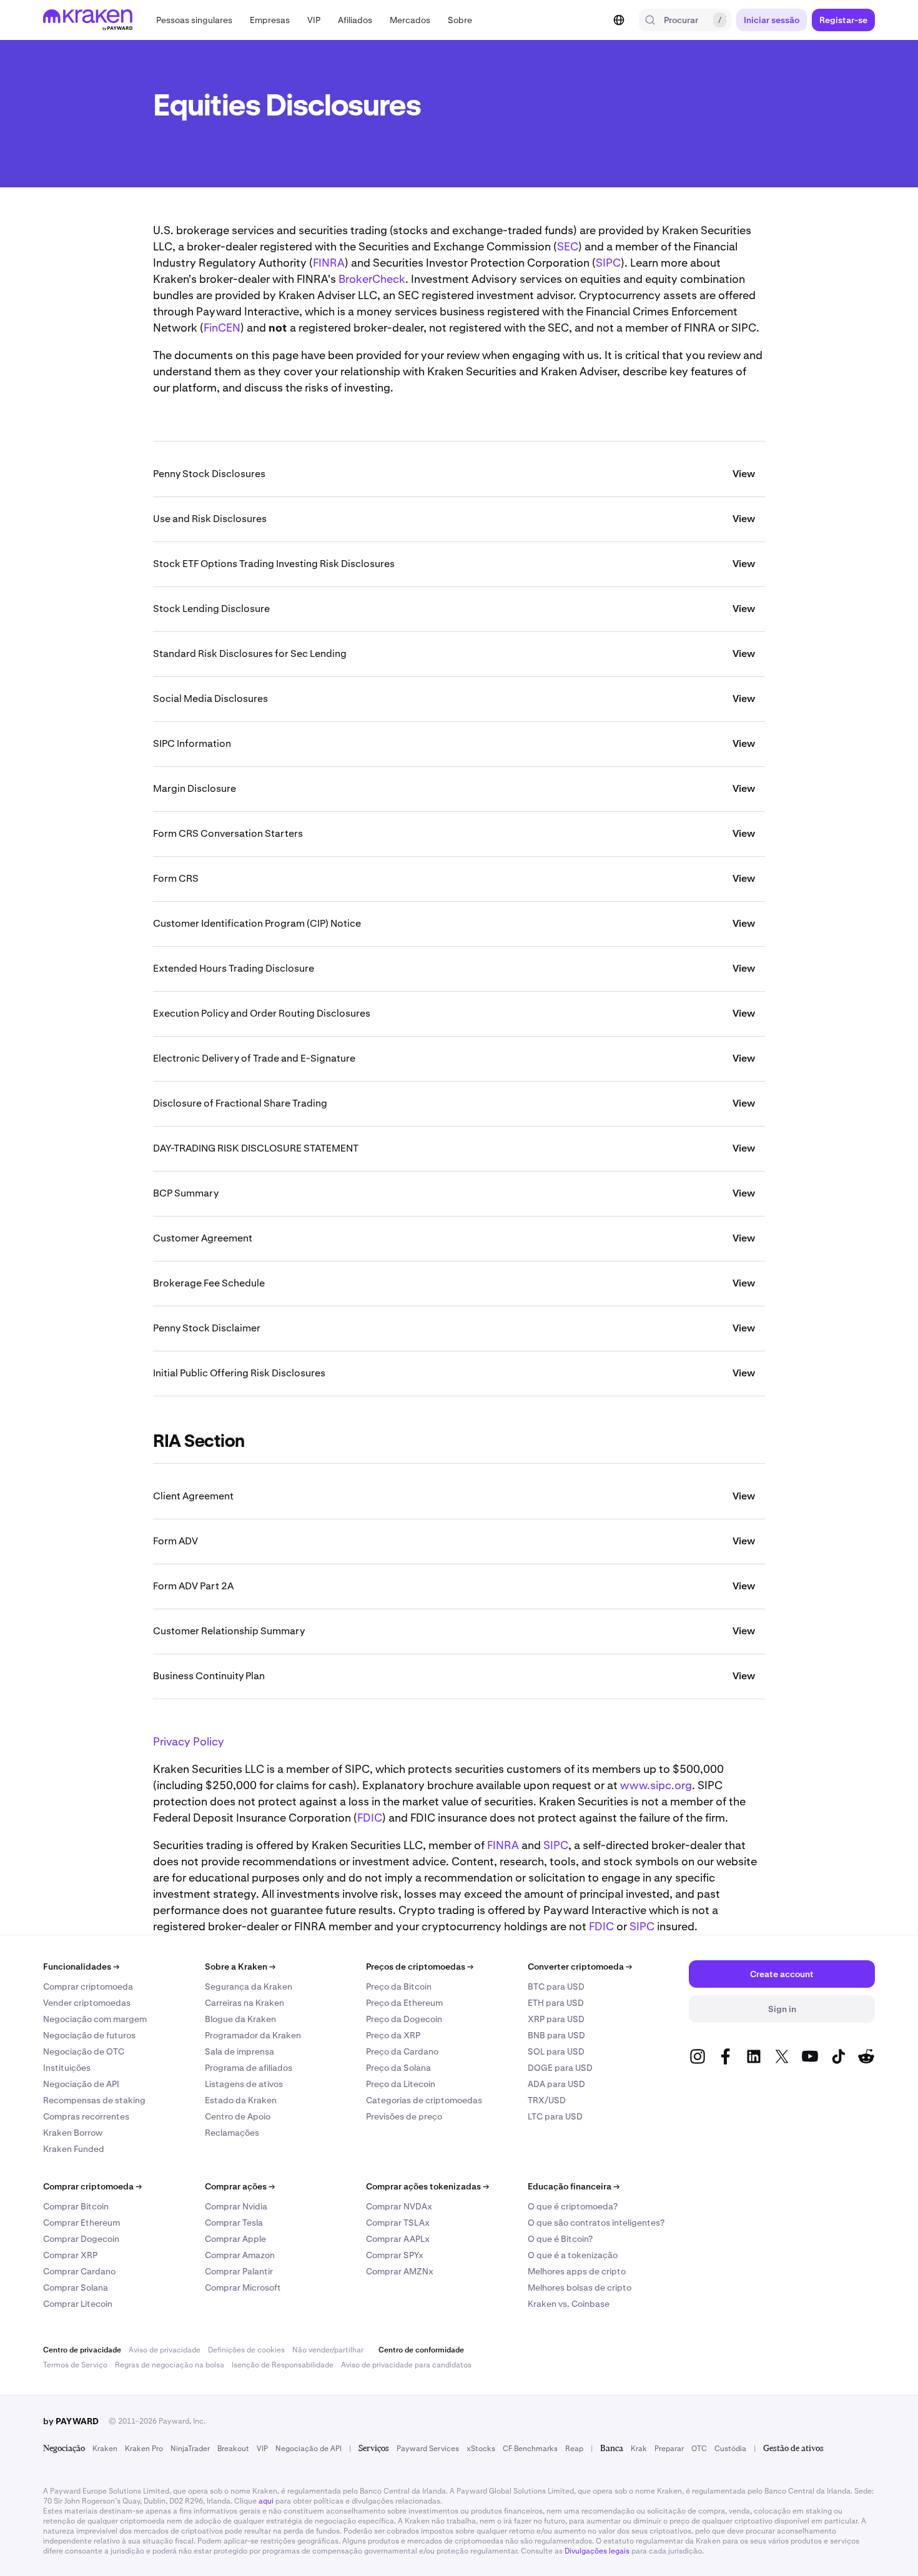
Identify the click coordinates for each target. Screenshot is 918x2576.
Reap (574, 2449)
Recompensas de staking (94, 2100)
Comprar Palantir (239, 2271)
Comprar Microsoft (243, 2287)
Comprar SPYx (395, 2255)
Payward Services (428, 2449)
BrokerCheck (372, 279)
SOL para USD (556, 2051)
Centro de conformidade (421, 2350)
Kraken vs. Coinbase (569, 2304)
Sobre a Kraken (240, 1967)
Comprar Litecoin (78, 2304)
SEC (568, 246)
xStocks (481, 2449)
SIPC (608, 263)
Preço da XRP (393, 2035)
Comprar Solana (76, 2287)
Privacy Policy (189, 1741)
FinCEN (222, 328)
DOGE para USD (560, 2068)
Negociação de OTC (84, 2051)
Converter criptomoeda (580, 1967)
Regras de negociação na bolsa (170, 2365)
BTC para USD (556, 1986)
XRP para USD (556, 2019)
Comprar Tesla (234, 2223)
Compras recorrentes (86, 2116)
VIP (262, 2449)
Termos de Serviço (75, 2365)
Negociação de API (81, 2084)
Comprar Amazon (240, 2255)
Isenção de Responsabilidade (283, 2365)
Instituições (67, 2068)
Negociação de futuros (89, 2035)
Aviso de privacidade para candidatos (406, 2365)
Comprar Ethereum (81, 2223)
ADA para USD (556, 2084)
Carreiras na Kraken (244, 2003)
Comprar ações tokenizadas (427, 2186)
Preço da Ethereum (404, 2003)
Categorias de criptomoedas (424, 2100)
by (71, 2421)
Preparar (669, 2449)
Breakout (233, 2449)
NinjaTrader (190, 2449)
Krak (639, 2449)
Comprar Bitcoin (76, 2206)
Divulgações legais (597, 2551)
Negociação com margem (95, 2019)
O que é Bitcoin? (560, 2239)
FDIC (370, 1818)
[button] (194, 20)
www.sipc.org (656, 1785)
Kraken (105, 2449)
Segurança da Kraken (249, 1986)
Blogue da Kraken (240, 2019)
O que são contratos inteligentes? (596, 2223)
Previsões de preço (404, 2116)
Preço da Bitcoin (399, 1986)
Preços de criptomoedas (420, 1967)
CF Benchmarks (530, 2449)
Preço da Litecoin (401, 2084)
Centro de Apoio (238, 2116)
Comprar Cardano (79, 2271)
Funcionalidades (81, 1967)
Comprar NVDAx (399, 2206)
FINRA (329, 263)
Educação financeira (574, 2186)
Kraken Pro (144, 2449)
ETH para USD (556, 2003)
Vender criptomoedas (87, 2003)
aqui (266, 2501)
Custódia (730, 2449)
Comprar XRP (70, 2255)
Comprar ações (240, 2186)
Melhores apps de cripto (577, 2271)
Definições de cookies (246, 2350)
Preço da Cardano (402, 2051)
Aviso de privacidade (165, 2350)
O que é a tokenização (573, 2255)
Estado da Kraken (241, 2100)
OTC (699, 2449)
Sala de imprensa (239, 2051)
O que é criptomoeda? (573, 2206)
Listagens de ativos (244, 2084)
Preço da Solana (398, 2068)
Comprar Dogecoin (81, 2239)
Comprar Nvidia (236, 2206)
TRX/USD (547, 2100)
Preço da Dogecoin (404, 2019)
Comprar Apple (235, 2239)
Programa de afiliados (249, 2068)
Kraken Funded (74, 2149)
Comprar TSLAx (398, 2223)
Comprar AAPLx (398, 2239)
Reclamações (232, 2133)
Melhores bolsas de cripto (580, 2287)
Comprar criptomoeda (88, 1986)
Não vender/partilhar (328, 2350)
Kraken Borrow (73, 2133)
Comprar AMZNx (400, 2271)
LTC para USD (555, 2116)
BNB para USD (556, 2035)
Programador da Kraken (253, 2035)
